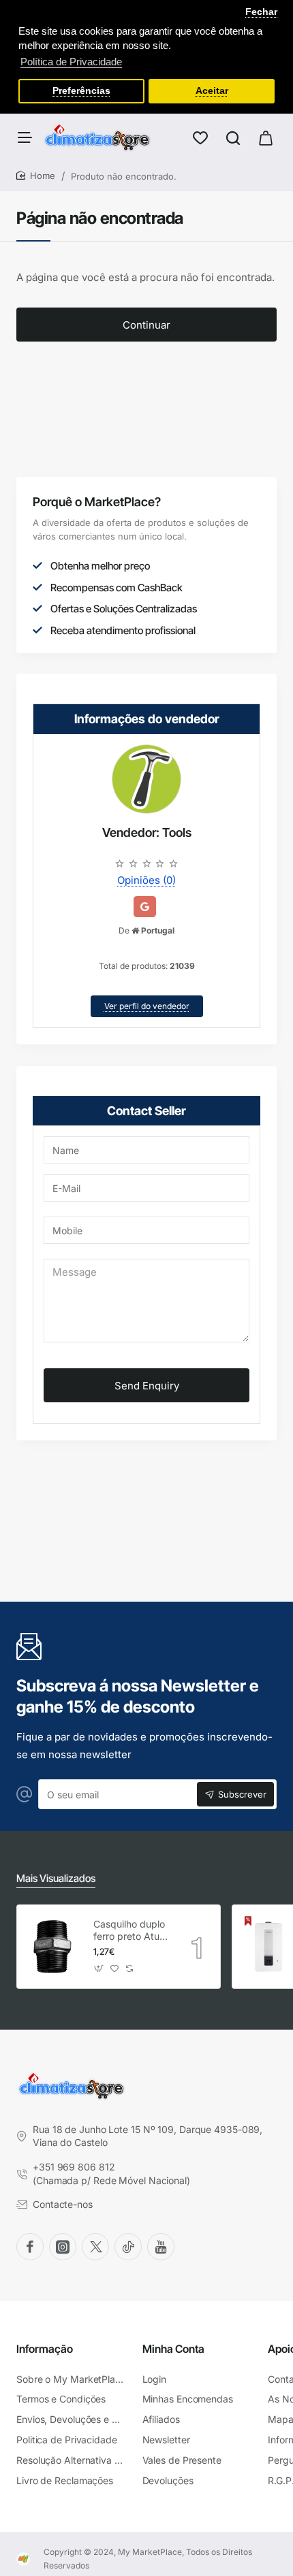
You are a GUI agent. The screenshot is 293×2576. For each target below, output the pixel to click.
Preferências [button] (81, 91)
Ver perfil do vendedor (147, 1006)
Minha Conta (173, 2349)
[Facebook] (30, 2247)
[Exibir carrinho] (266, 137)
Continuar (146, 325)
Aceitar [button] (212, 91)
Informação (45, 2349)
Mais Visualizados (56, 1878)
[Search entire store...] (233, 137)
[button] (99, 1968)
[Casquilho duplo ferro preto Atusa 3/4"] (53, 1947)
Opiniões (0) (146, 880)
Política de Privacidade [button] (71, 62)
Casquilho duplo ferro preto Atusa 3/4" (132, 1931)
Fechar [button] (261, 12)
